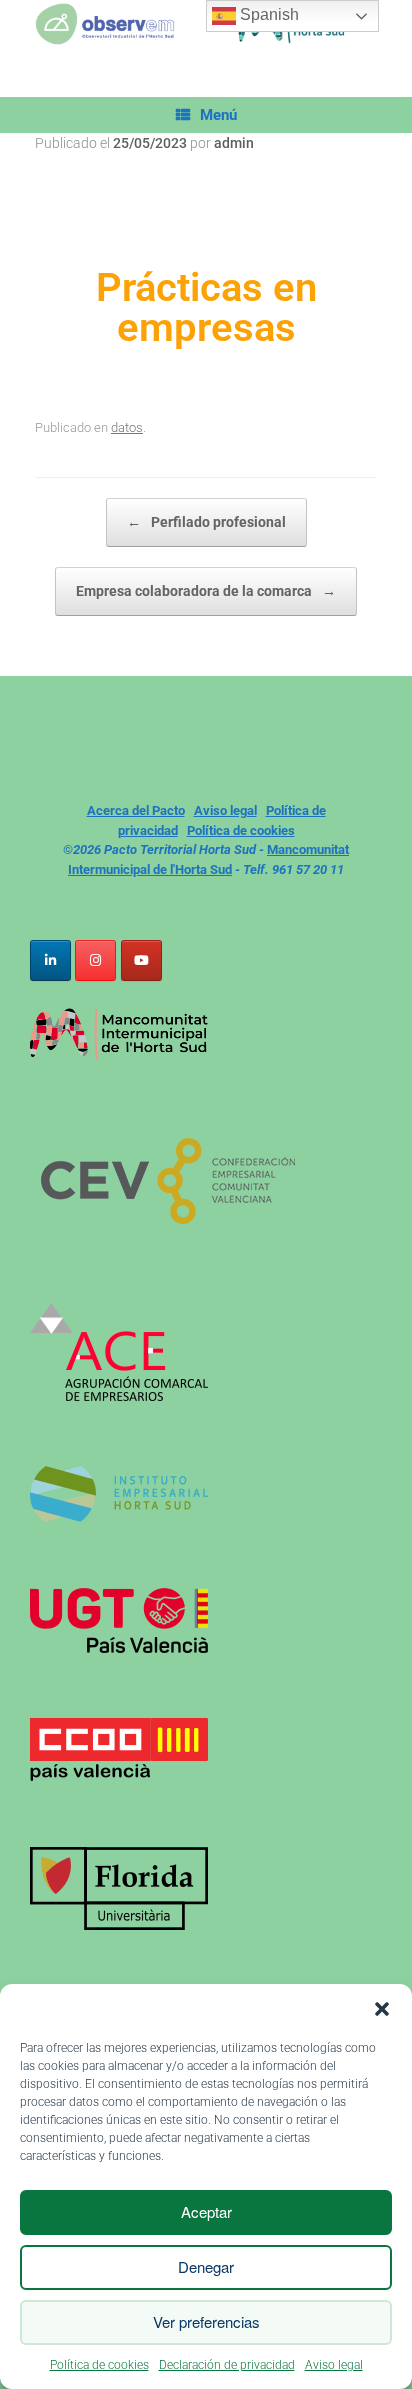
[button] (382, 2009)
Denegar (206, 2266)
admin (234, 143)
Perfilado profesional (206, 522)
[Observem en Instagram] (95, 960)
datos (127, 427)
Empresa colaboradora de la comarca (206, 591)
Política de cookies (99, 2365)
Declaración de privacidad (227, 2365)
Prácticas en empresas (206, 307)
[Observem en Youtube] (141, 960)
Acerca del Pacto (136, 810)
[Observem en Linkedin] (50, 960)
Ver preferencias (206, 2321)
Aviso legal (334, 2365)
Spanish (267, 14)
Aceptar (206, 2211)
